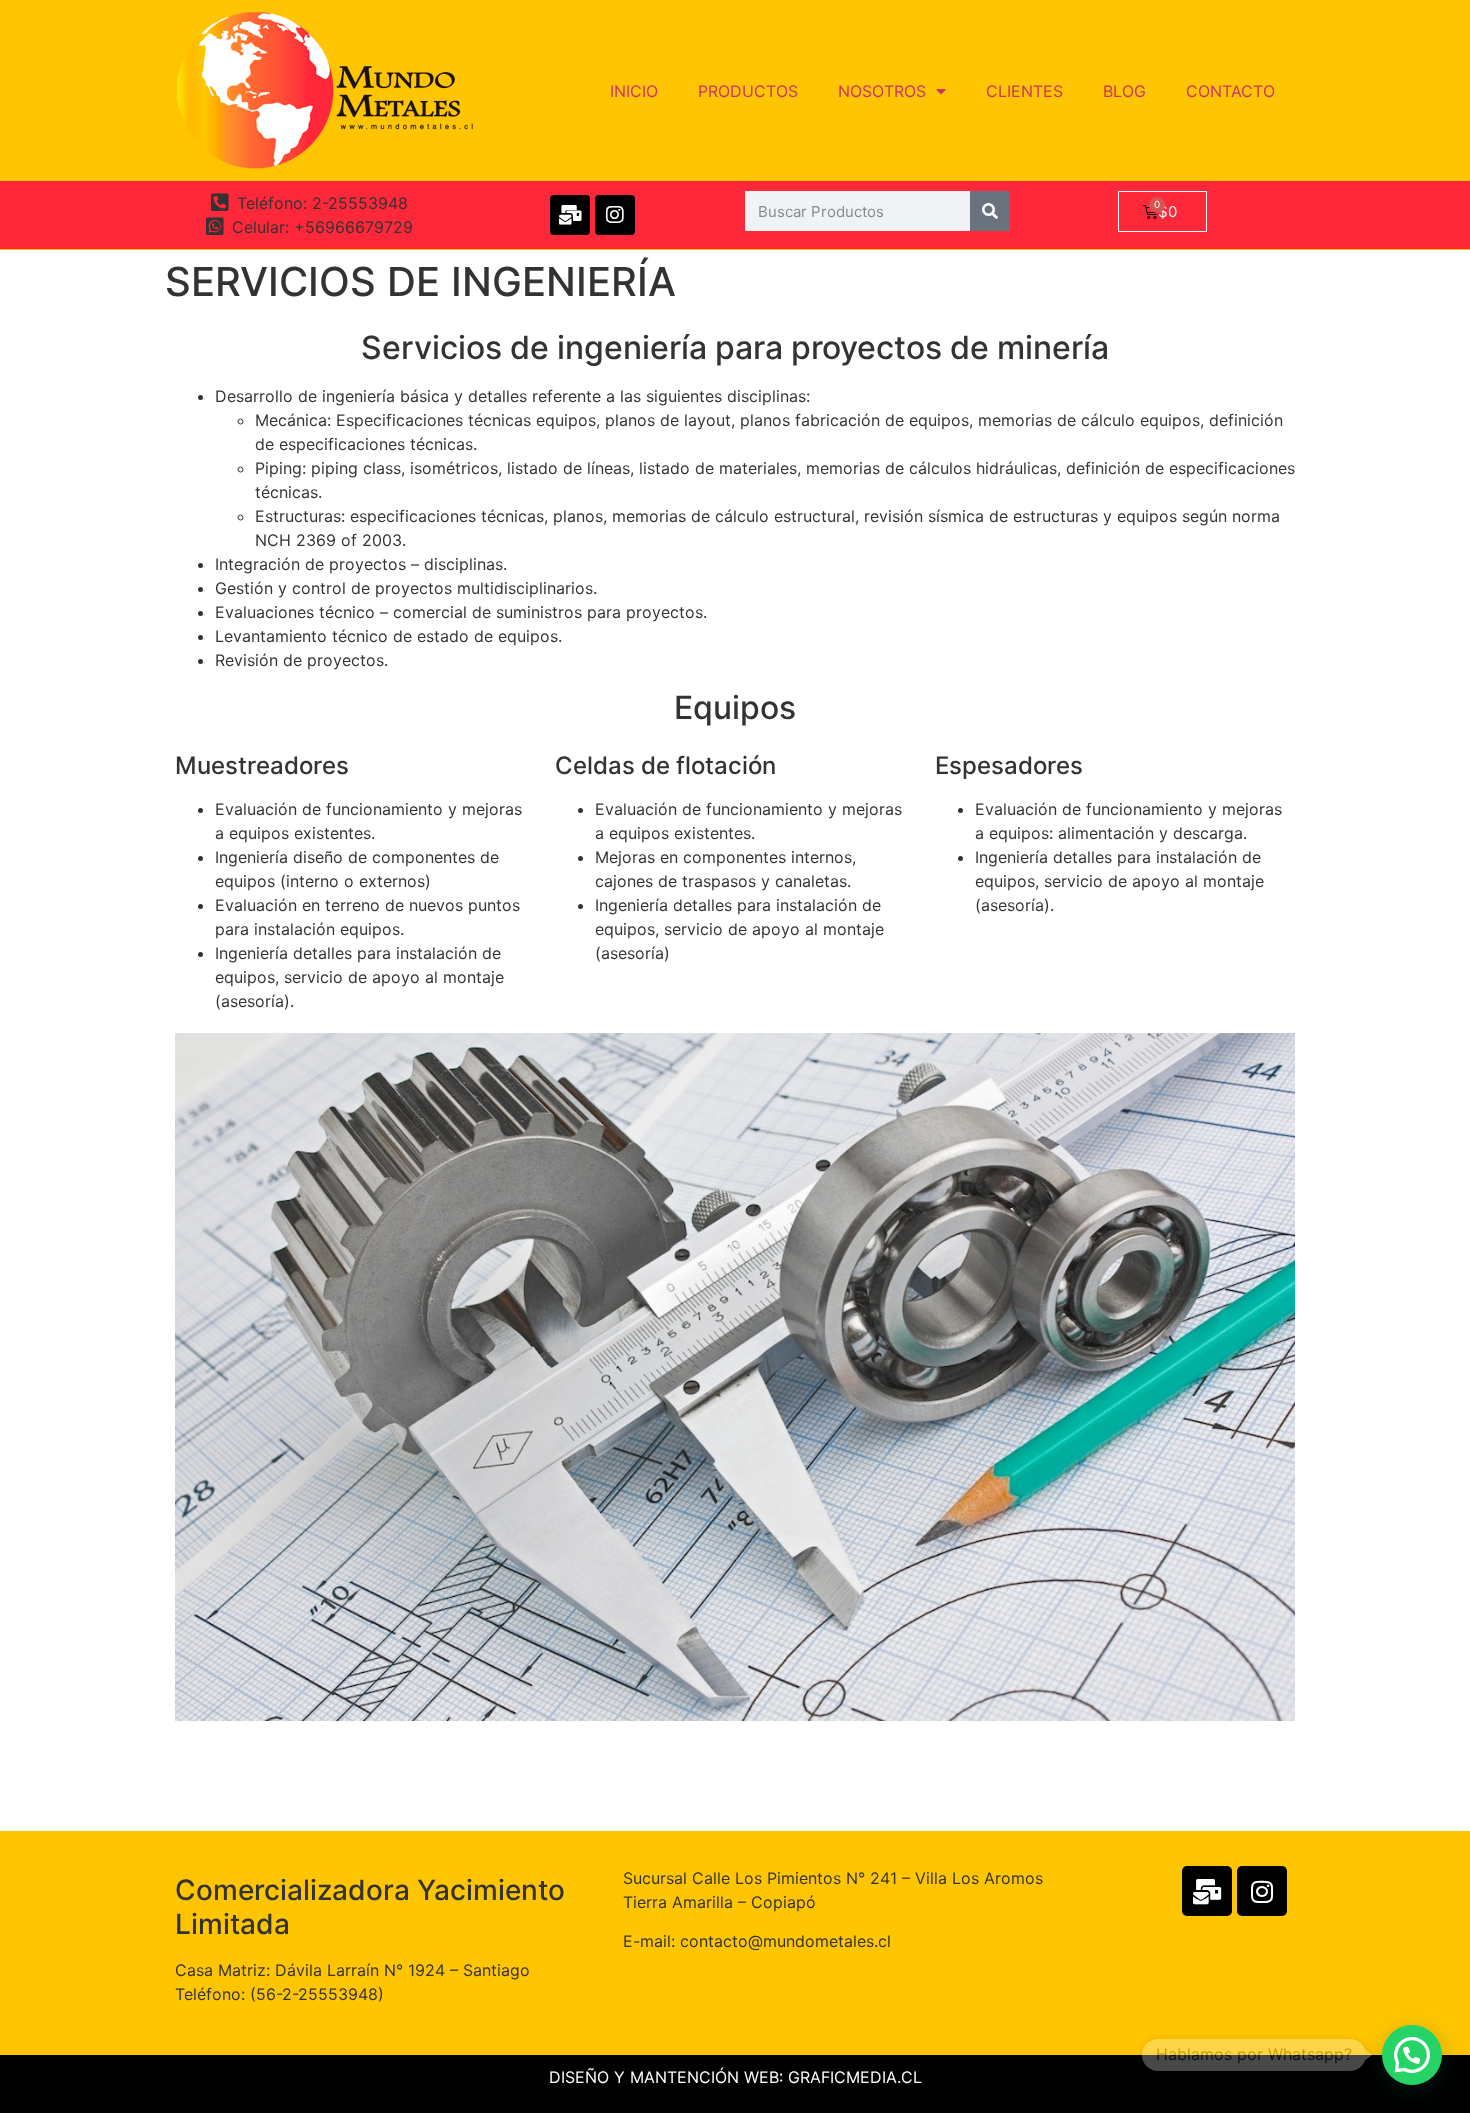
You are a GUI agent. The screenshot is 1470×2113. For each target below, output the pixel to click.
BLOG (1124, 91)
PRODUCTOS (748, 91)
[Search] (990, 211)
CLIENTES (1024, 91)
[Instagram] (615, 215)
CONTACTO (1230, 91)
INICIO (634, 91)
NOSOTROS (882, 91)
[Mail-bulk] (570, 215)
